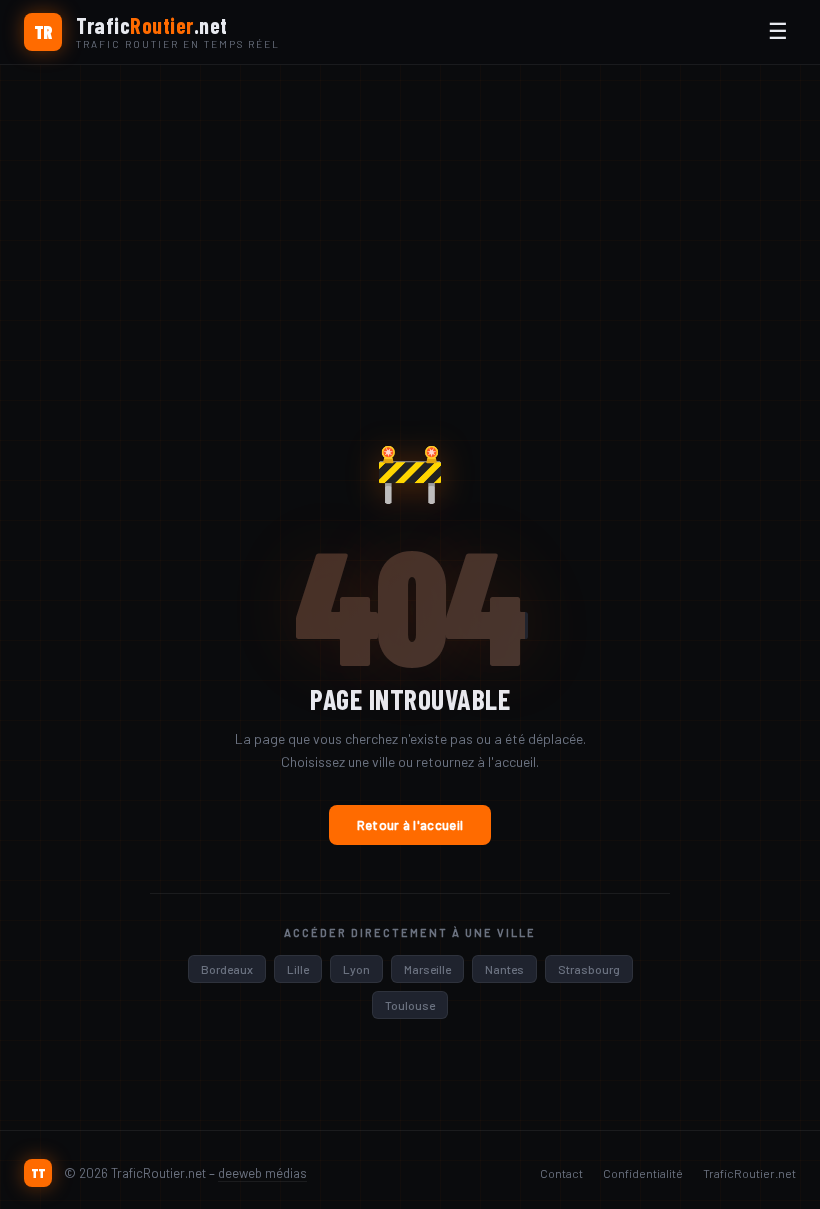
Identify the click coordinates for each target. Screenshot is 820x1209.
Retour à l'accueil (410, 825)
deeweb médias (262, 1173)
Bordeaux (227, 969)
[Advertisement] (410, 215)
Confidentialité (643, 1173)
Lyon (356, 969)
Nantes (504, 969)
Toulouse (410, 1005)
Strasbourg (589, 969)
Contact (561, 1173)
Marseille (427, 969)
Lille (298, 969)
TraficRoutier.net (749, 1173)
